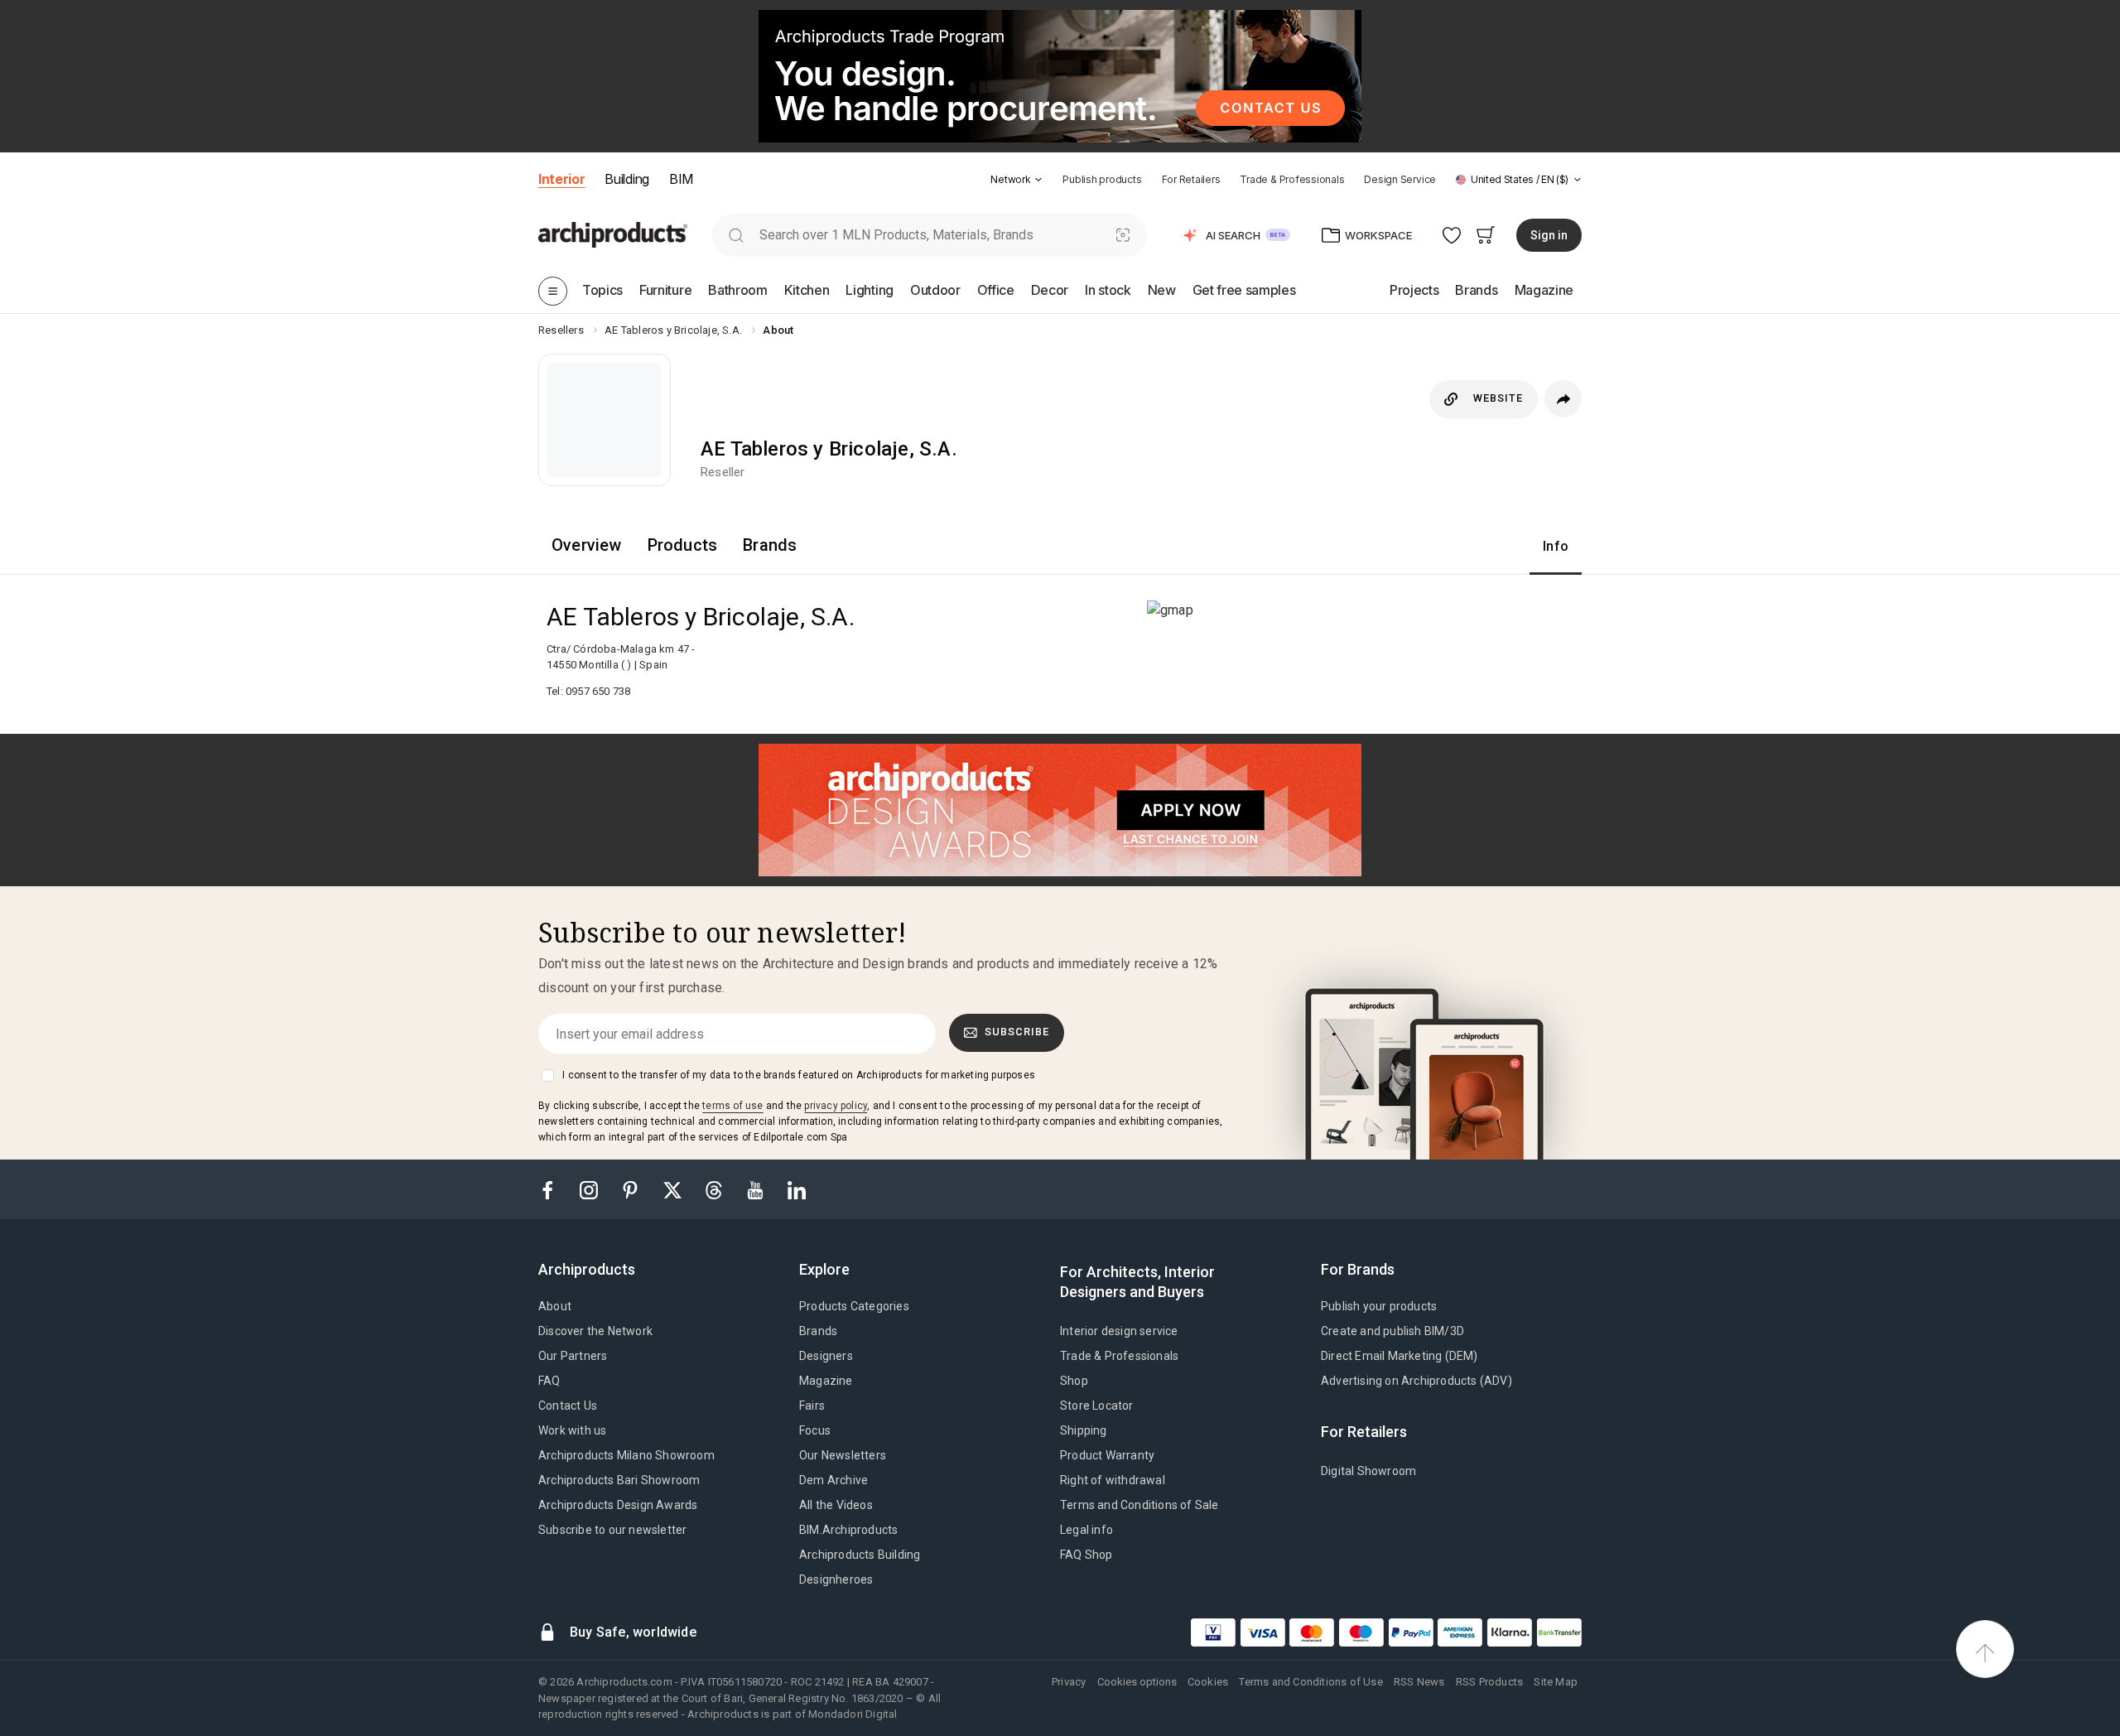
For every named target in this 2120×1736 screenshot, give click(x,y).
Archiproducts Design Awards (618, 1505)
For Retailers (1191, 179)
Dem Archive (834, 1480)
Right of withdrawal (1113, 1480)
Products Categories (854, 1306)
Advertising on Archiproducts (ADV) (1417, 1381)
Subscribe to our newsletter (612, 1530)
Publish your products (1379, 1306)
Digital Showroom (1368, 1471)
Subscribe (1017, 1032)
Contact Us (568, 1406)
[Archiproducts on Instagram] (590, 1189)
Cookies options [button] (1137, 1682)
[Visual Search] (1123, 235)
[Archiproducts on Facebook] (554, 1189)
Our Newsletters (843, 1455)
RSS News (1419, 1682)
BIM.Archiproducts (848, 1530)
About (555, 1306)
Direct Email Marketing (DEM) (1400, 1356)
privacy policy (836, 1106)
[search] (736, 235)
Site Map (1556, 1682)
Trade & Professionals (1292, 179)
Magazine (826, 1381)
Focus (815, 1430)
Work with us (572, 1430)
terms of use (732, 1106)
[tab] (1038, 180)
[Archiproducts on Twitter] (674, 1189)
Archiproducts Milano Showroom (626, 1455)
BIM (681, 179)
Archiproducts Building (860, 1555)
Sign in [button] (1549, 235)
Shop (1074, 1381)
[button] (1017, 179)
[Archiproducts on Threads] (715, 1189)
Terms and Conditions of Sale (1139, 1505)
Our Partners (573, 1356)
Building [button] (626, 179)
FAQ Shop (1086, 1555)
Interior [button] (561, 179)
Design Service (1400, 179)
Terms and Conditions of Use (1311, 1682)
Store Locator (1097, 1406)
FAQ (549, 1381)
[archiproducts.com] (613, 234)
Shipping (1084, 1430)
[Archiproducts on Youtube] (757, 1189)
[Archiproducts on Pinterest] (632, 1189)
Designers (826, 1356)
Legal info (1086, 1530)
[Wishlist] (1452, 235)
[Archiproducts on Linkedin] (797, 1189)
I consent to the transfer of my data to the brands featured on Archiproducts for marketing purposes (799, 1075)
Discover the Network (595, 1331)
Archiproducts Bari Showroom (619, 1480)
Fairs (812, 1406)
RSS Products (1489, 1682)
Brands (818, 1331)
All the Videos (836, 1505)
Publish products (1102, 179)
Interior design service (1119, 1331)
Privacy (1069, 1682)
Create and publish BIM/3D (1392, 1331)
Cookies (1208, 1682)
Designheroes (836, 1579)
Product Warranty (1107, 1455)
